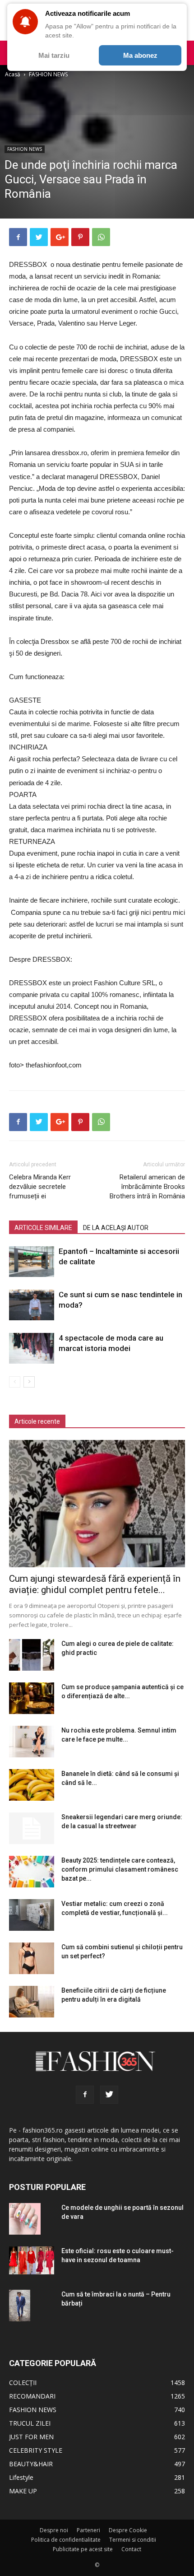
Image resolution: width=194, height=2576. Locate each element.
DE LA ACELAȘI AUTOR (116, 1228)
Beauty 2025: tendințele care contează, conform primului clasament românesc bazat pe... (120, 1869)
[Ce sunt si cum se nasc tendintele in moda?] (32, 1305)
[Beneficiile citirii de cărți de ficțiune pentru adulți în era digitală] (32, 2002)
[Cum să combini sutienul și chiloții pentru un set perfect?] (32, 1958)
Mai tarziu (54, 55)
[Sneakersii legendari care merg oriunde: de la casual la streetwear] (32, 1828)
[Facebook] (85, 2095)
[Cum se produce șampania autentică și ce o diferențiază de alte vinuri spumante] (32, 1698)
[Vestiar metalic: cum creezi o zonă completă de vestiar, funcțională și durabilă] (32, 1915)
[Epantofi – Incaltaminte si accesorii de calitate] (32, 1262)
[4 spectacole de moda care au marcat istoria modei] (32, 1349)
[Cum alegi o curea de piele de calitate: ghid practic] (32, 1655)
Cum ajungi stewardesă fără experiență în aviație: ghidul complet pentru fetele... (95, 1584)
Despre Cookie (128, 2530)
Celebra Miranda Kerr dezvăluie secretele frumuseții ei (40, 1187)
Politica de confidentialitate (66, 2540)
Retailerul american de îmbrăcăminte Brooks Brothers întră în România (147, 1187)
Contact (131, 2549)
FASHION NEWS (48, 74)
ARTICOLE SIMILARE (43, 1228)
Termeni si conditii (133, 2540)
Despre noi (54, 2530)
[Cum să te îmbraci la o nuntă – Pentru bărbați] (20, 2306)
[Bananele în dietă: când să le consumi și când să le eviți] (32, 1785)
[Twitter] (109, 2095)
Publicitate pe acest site (83, 2549)
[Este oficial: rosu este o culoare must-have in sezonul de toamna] (32, 2261)
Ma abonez (140, 55)
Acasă (13, 74)
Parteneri (88, 2530)
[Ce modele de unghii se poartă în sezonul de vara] (25, 2219)
